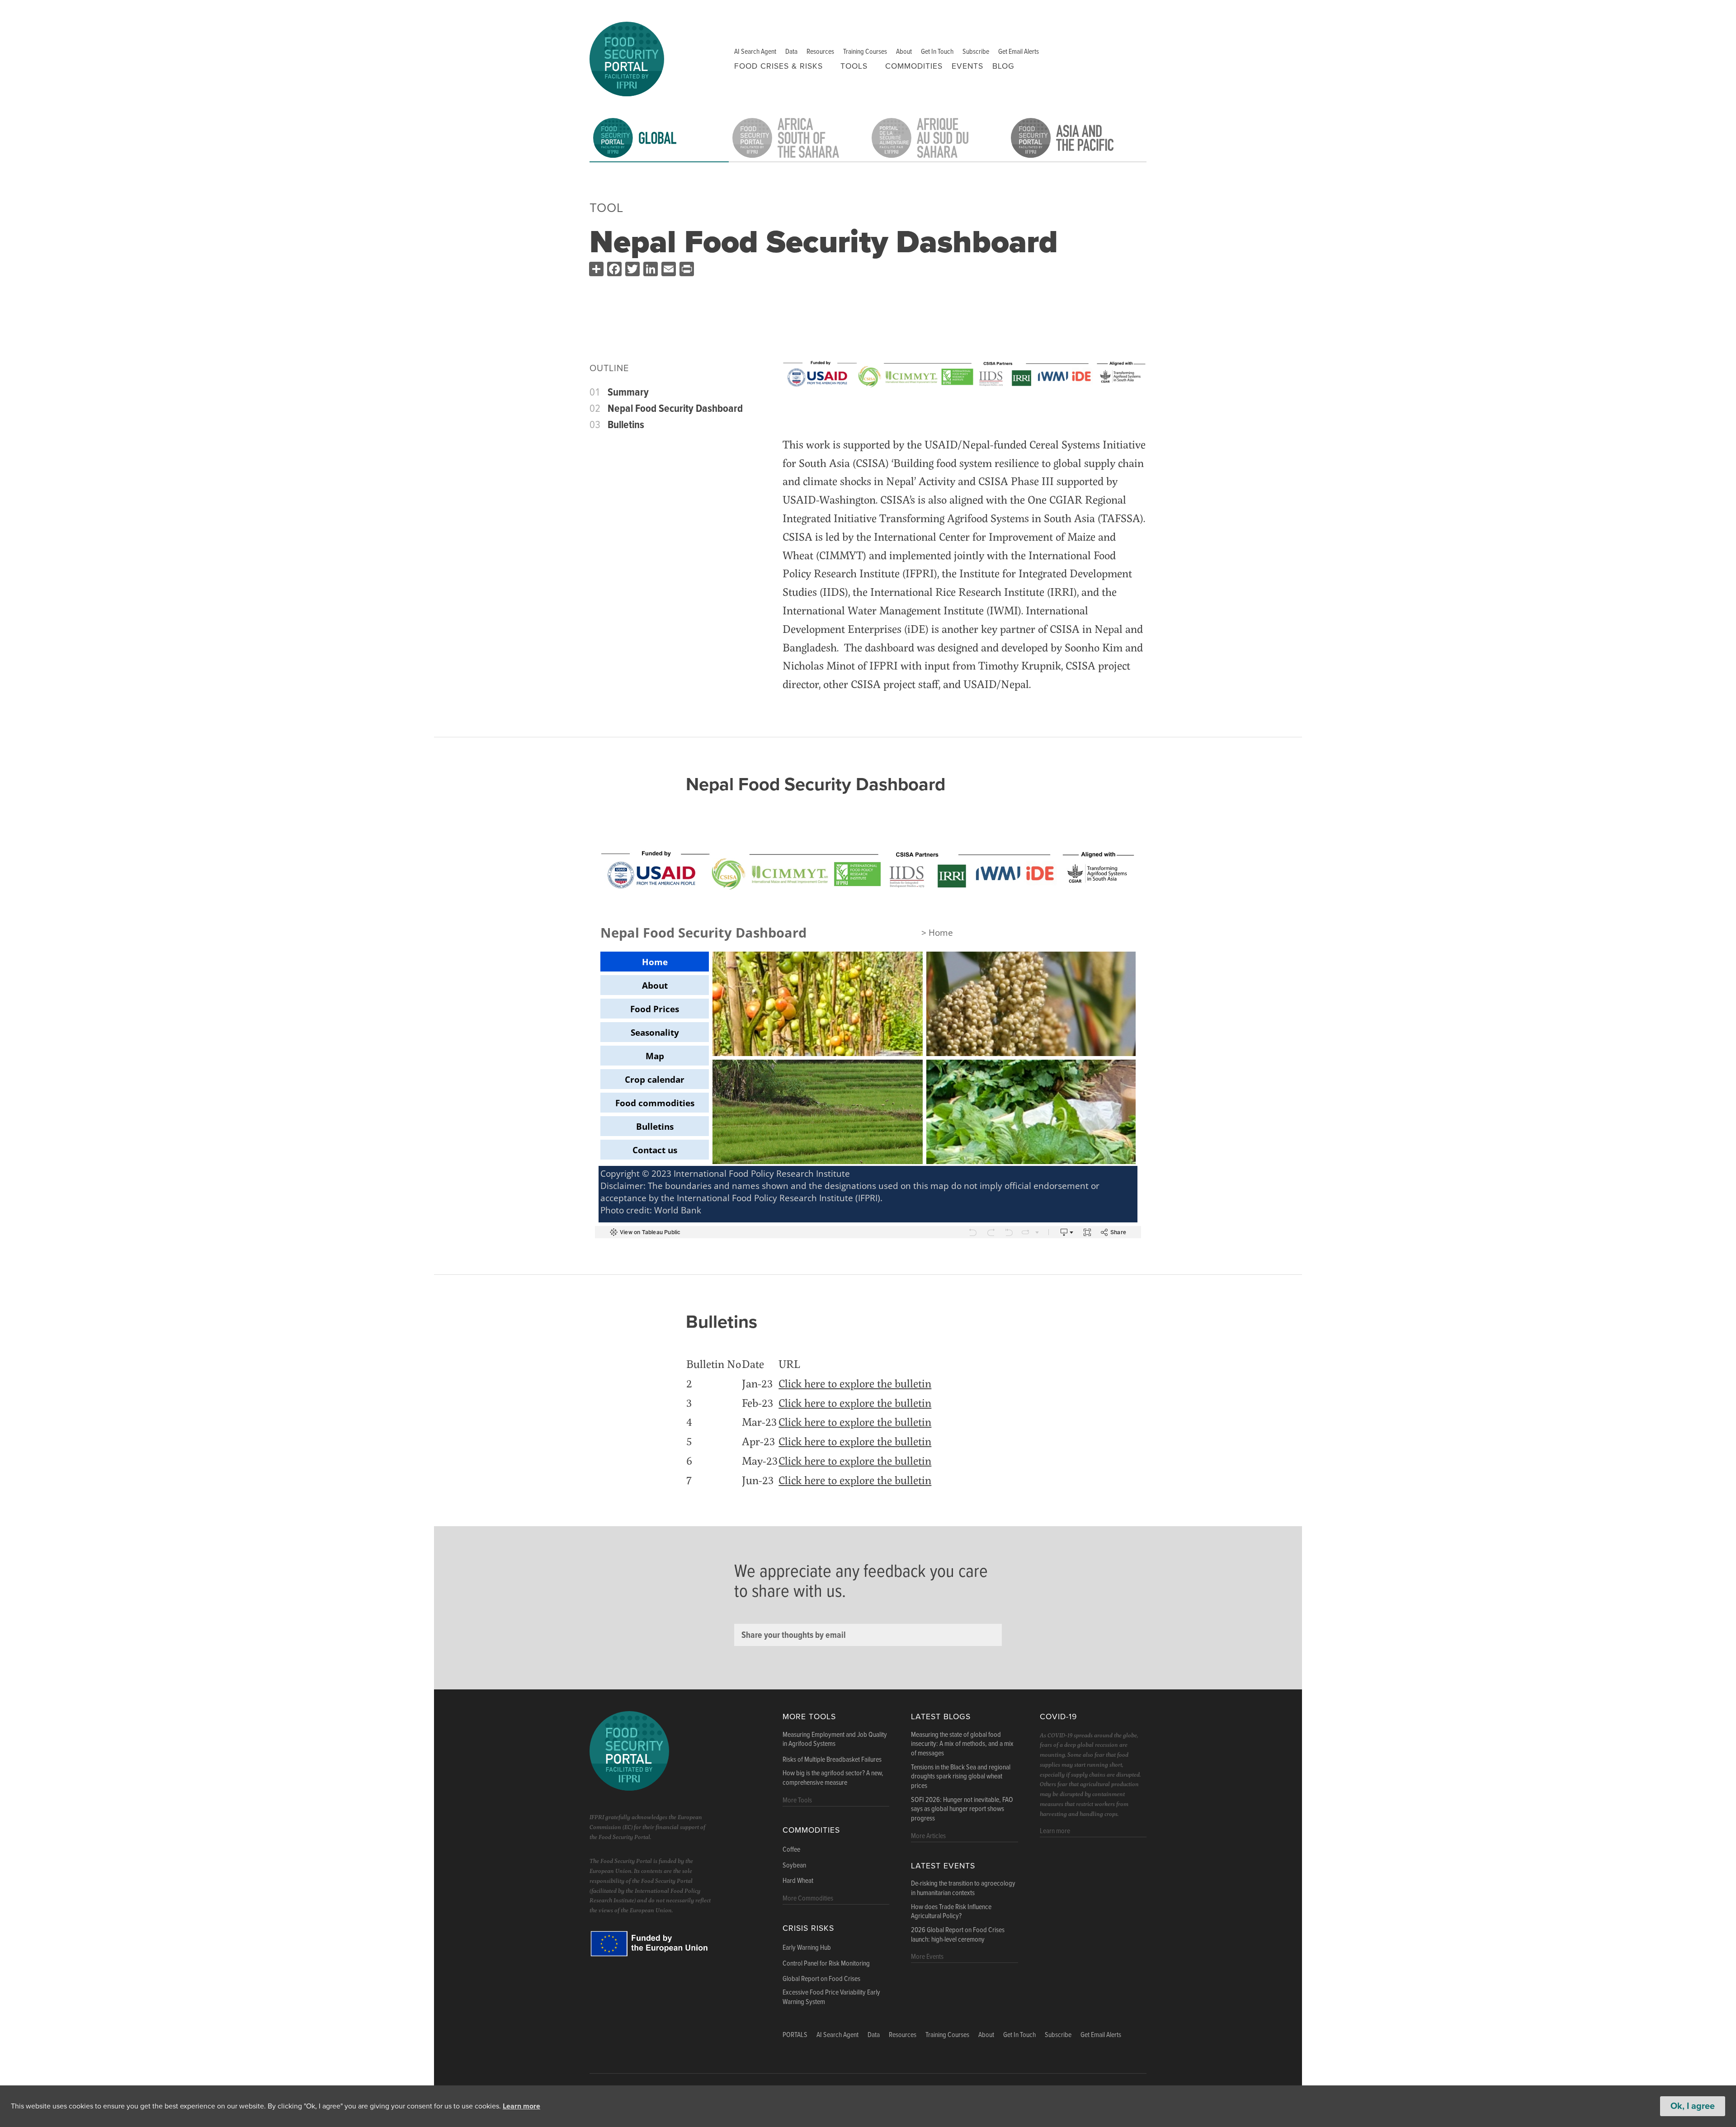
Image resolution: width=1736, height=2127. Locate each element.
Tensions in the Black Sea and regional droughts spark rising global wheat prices (961, 1777)
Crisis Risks (808, 1928)
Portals (795, 2035)
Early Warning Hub (807, 1948)
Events (967, 66)
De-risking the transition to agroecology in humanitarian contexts (963, 1889)
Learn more (521, 2106)
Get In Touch (937, 52)
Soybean (794, 1866)
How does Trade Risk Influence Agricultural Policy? (951, 1912)
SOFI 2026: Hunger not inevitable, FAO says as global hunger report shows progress (962, 1810)
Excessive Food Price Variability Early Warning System (831, 1997)
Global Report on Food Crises (821, 1979)
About (904, 52)
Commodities (914, 66)
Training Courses (865, 52)
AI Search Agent (755, 52)
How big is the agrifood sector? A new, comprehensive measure (833, 1778)
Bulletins (626, 425)
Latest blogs (941, 1717)
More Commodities (808, 1898)
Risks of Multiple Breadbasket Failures (832, 1760)
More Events (927, 1957)
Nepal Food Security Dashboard (675, 409)
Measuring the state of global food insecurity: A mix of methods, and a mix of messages (962, 1745)
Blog (1003, 66)
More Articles (928, 1836)
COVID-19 (1058, 1717)
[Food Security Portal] (627, 58)
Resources (820, 52)
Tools (854, 66)
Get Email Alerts (1019, 52)
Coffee (791, 1850)
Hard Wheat (798, 1881)
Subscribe (976, 52)
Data (791, 52)
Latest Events (943, 1866)
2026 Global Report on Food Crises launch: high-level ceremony (958, 1935)
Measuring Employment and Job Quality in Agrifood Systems (835, 1740)
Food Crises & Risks (778, 66)
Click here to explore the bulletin (855, 1383)
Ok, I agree (1693, 2106)
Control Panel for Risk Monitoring (826, 1964)
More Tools (809, 1717)
